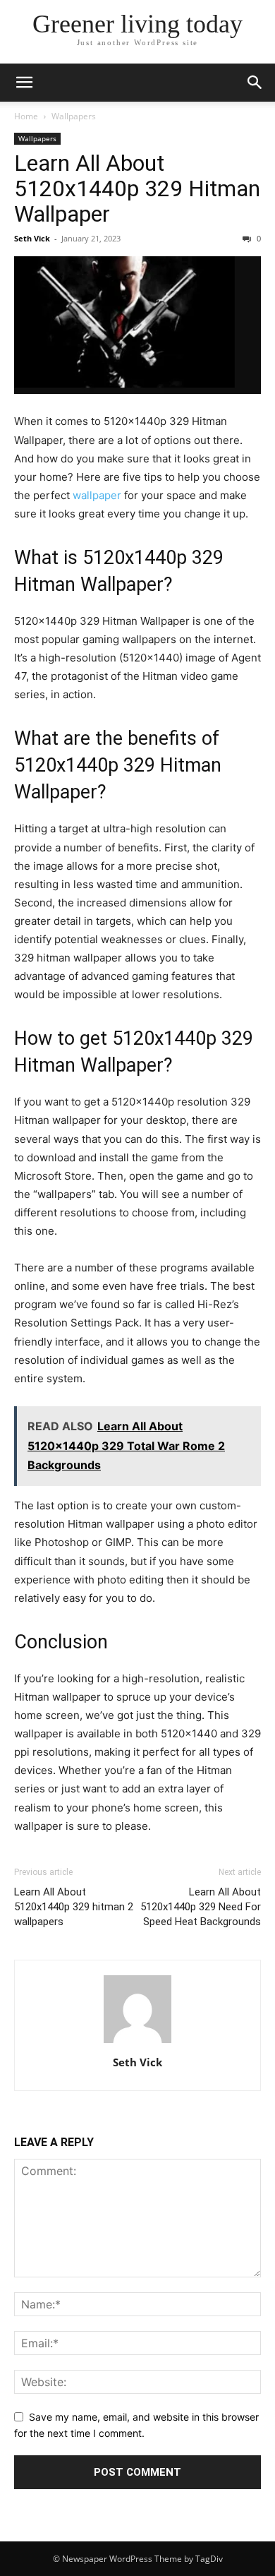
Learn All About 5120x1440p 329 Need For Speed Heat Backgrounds (201, 1907)
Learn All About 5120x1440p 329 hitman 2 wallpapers (74, 1907)
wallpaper (98, 495)
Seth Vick (32, 238)
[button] (24, 83)
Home (26, 116)
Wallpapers (74, 116)
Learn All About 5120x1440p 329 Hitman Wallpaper (137, 188)
